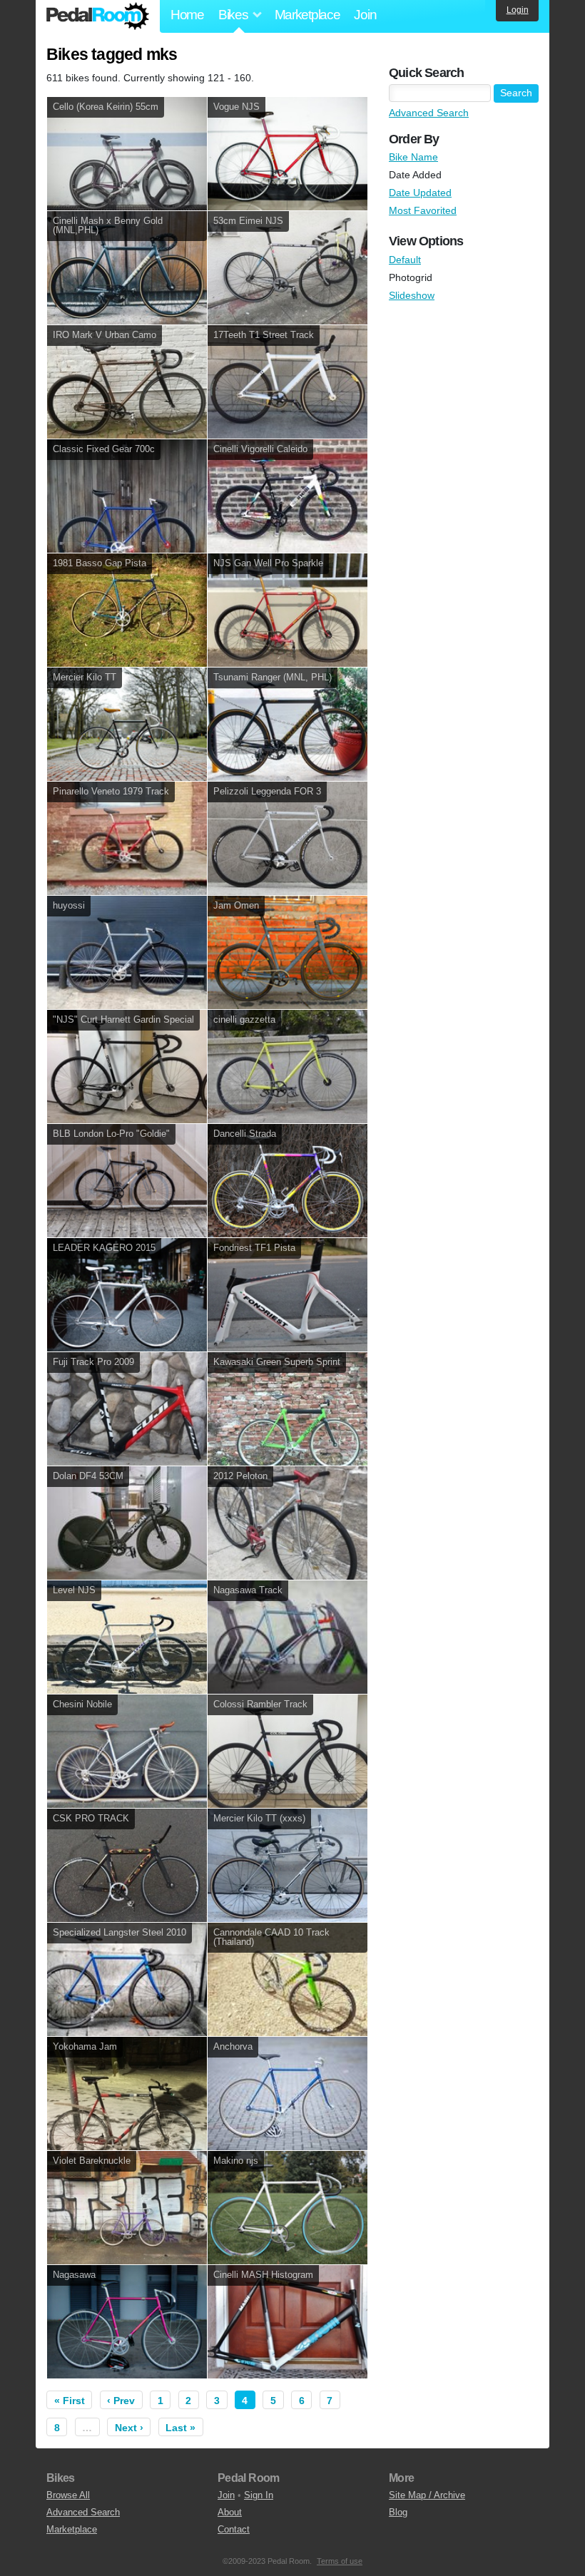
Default (405, 260)
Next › (129, 2428)
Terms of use (340, 2561)
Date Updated (420, 193)
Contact (234, 2529)
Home (187, 15)
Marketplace (307, 15)
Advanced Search (429, 113)
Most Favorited (423, 210)
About (230, 2512)
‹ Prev (121, 2401)
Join (365, 15)
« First (70, 2401)
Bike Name (413, 157)
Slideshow (412, 295)
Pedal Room (98, 16)
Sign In (259, 2495)
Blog (398, 2512)
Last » (180, 2428)
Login (518, 10)
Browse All (68, 2495)
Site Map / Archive (427, 2495)
